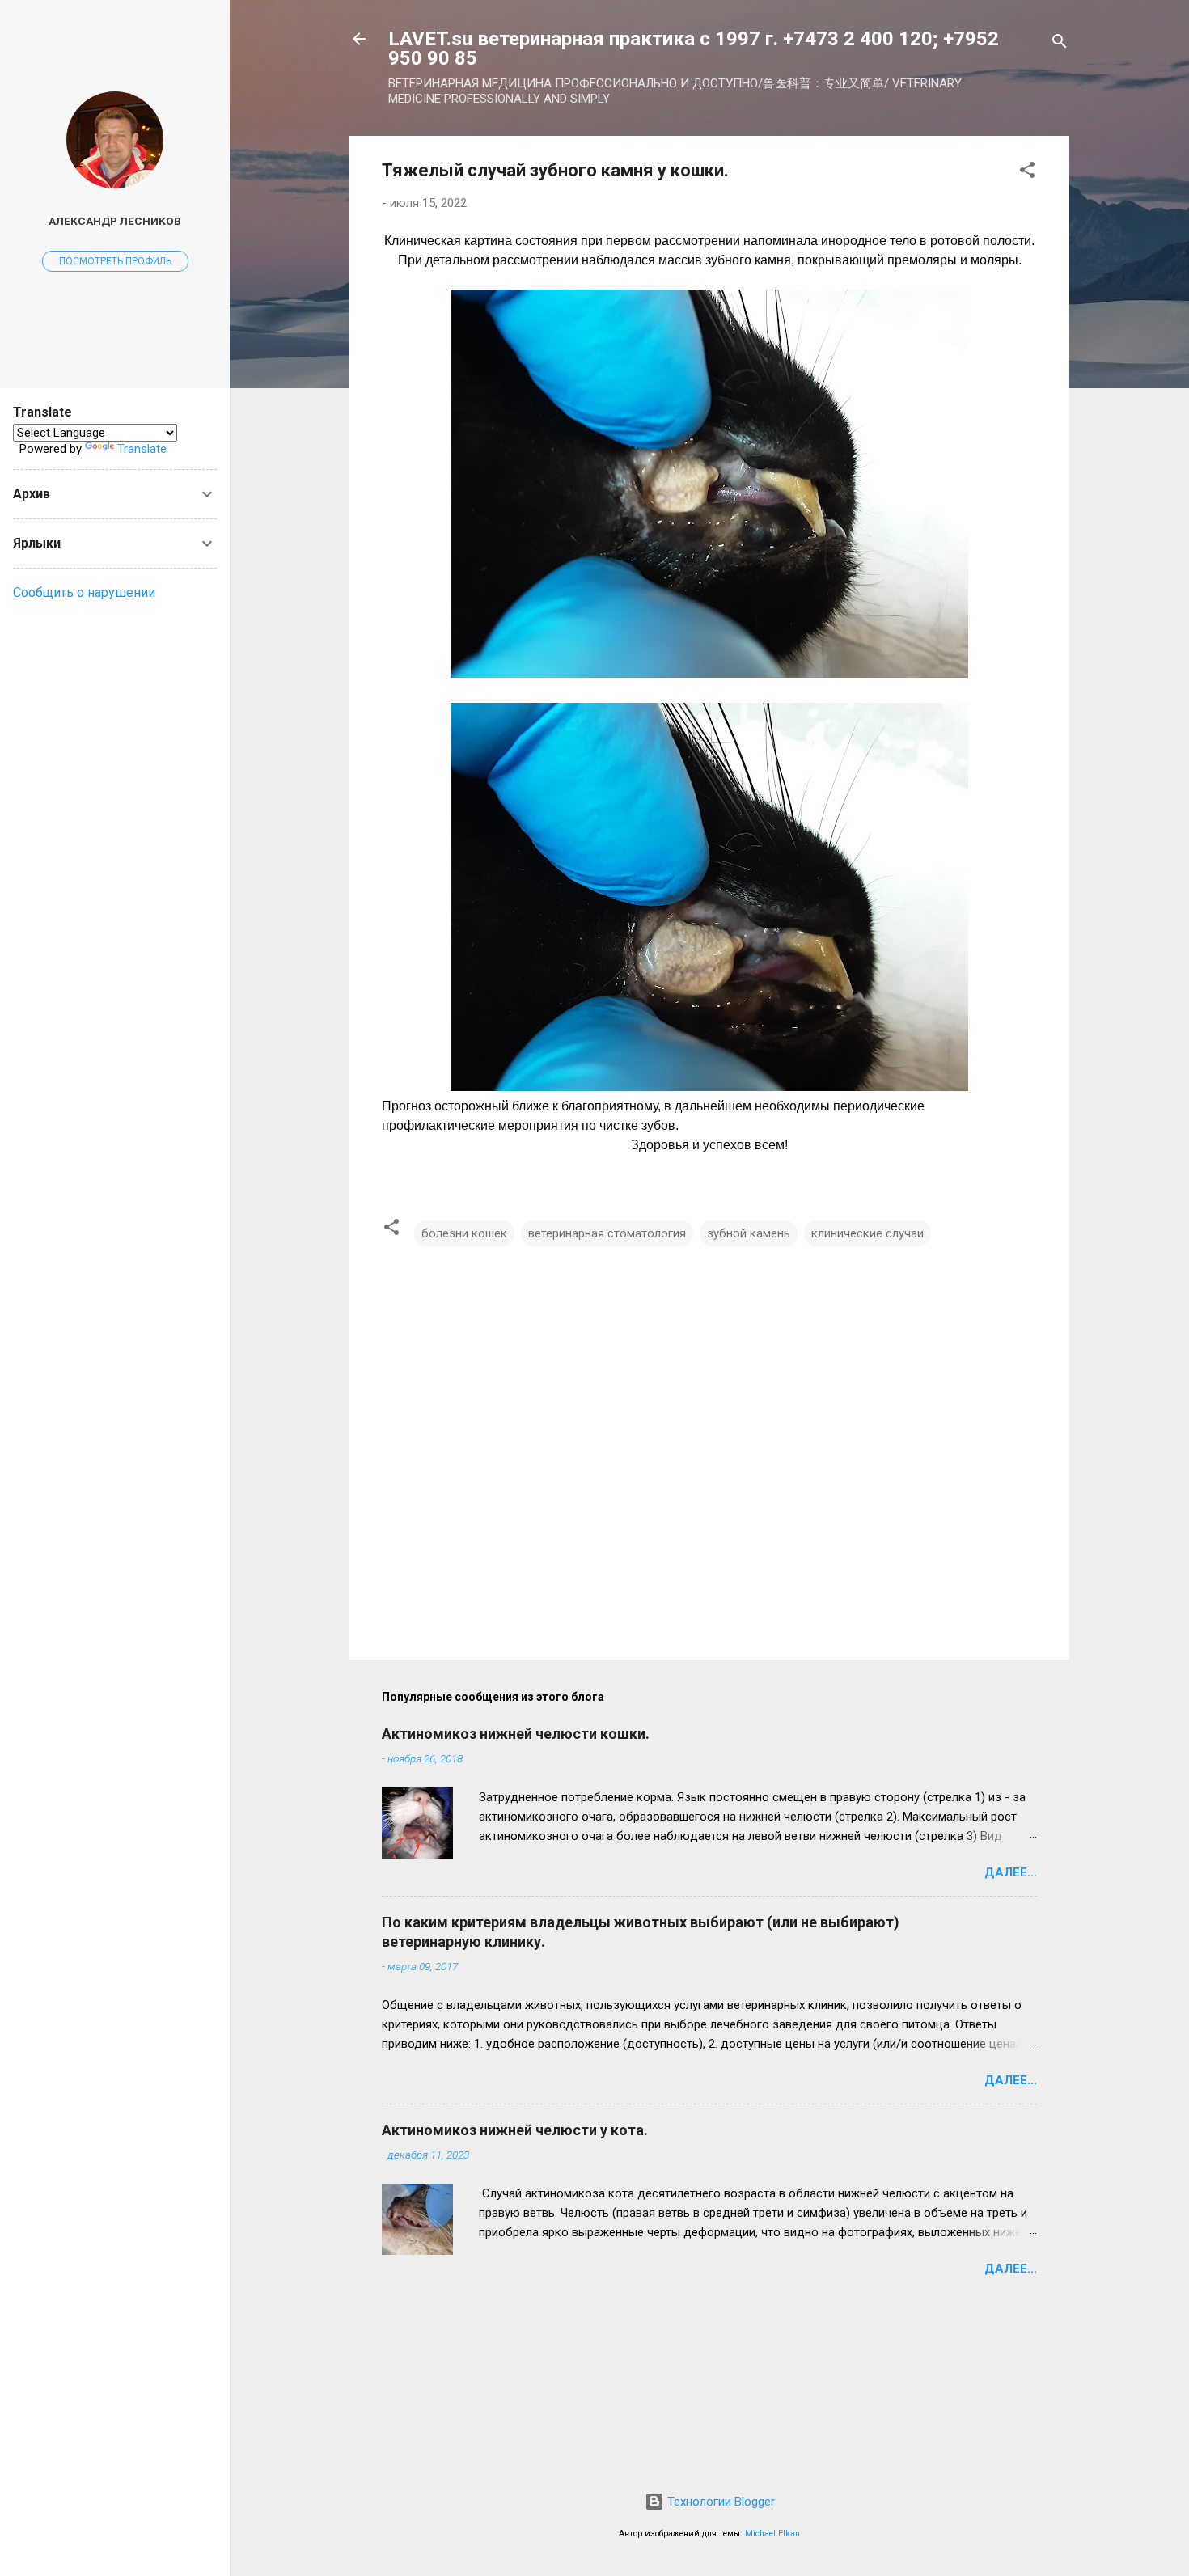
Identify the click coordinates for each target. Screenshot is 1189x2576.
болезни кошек (464, 1233)
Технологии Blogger (719, 2502)
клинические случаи (867, 1233)
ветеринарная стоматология (607, 1233)
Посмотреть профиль (115, 261)
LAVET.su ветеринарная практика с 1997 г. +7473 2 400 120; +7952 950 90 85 (694, 49)
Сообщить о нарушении (84, 592)
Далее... (1011, 1872)
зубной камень (749, 1233)
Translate (142, 449)
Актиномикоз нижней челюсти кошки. (516, 1734)
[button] (1027, 173)
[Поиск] (1060, 44)
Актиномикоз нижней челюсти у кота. (515, 2130)
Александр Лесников (115, 221)
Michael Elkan (772, 2534)
